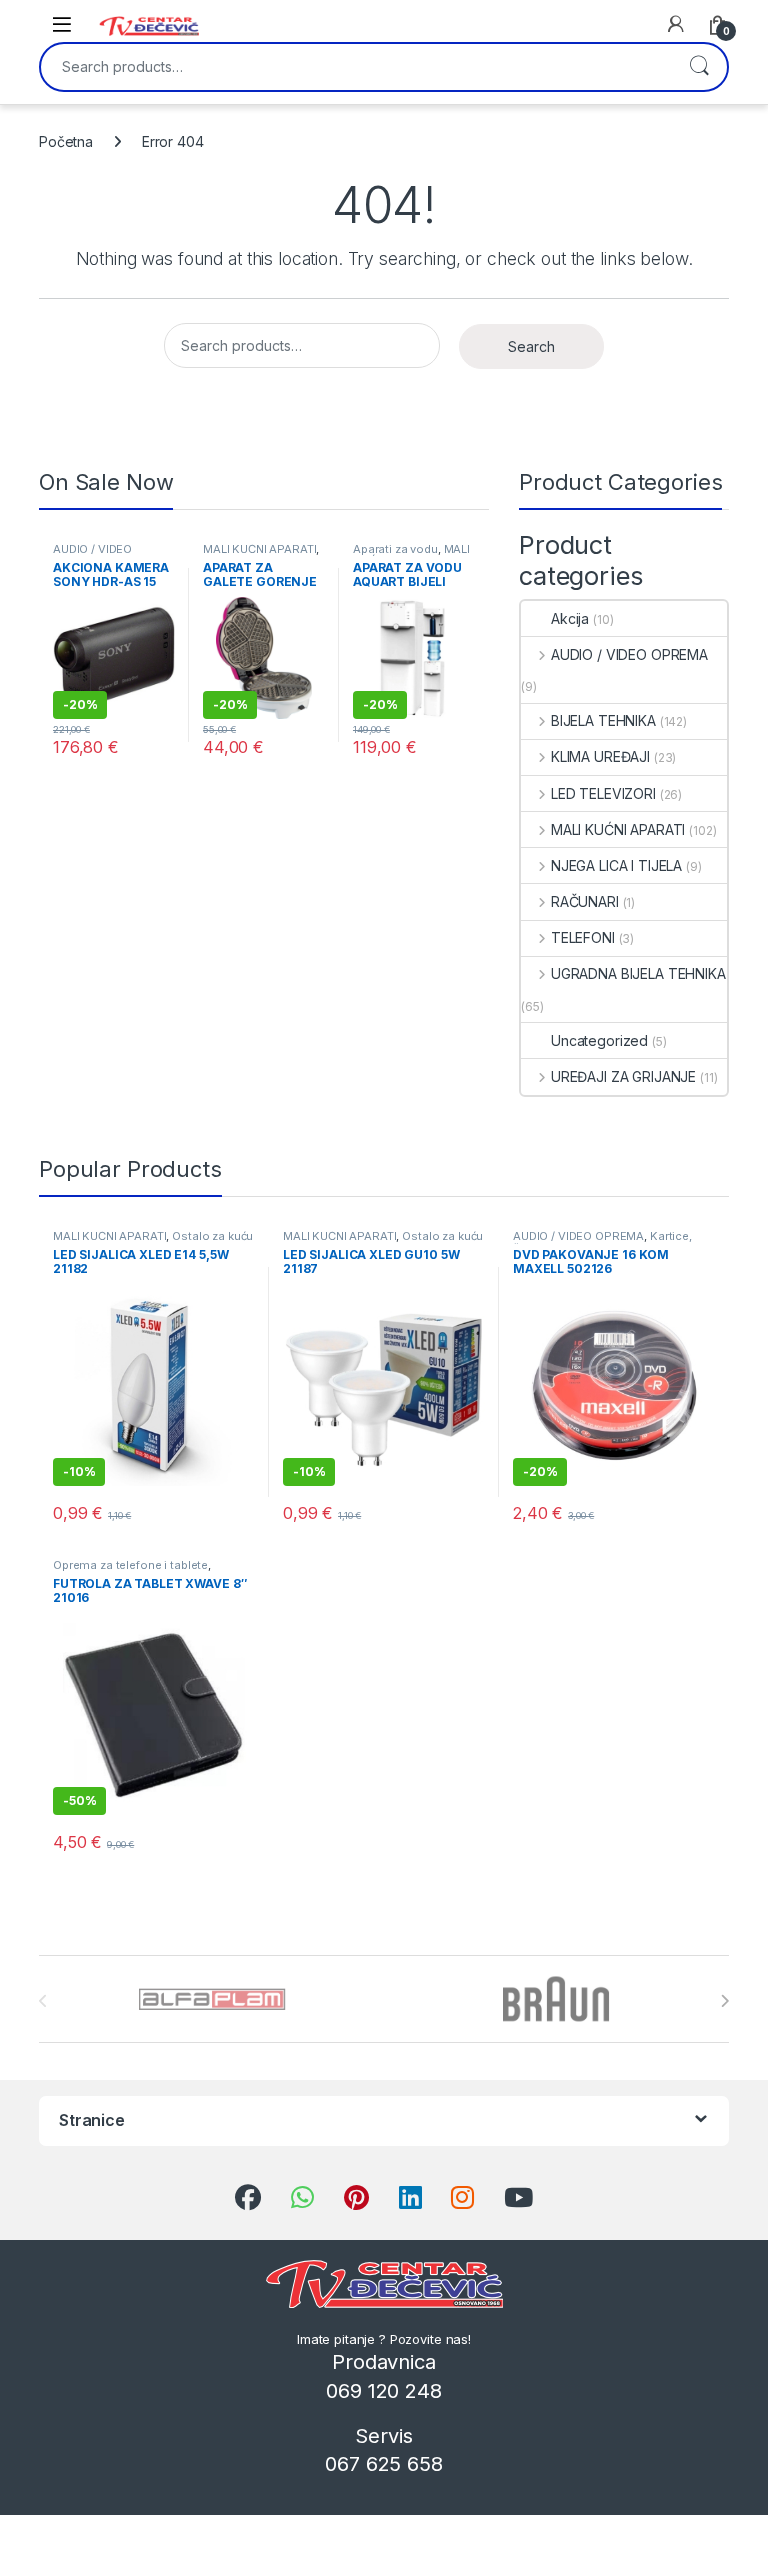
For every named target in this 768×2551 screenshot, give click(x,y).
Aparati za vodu (395, 549)
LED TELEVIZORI (603, 793)
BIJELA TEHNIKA (603, 720)
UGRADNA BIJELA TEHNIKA (638, 973)
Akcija (570, 618)
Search (699, 67)
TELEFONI (583, 937)
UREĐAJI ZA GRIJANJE (623, 1076)
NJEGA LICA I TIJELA (616, 865)
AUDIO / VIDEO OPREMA (92, 555)
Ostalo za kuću (212, 1236)
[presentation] (724, 2001)
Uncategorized (599, 1040)
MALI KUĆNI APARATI (259, 549)
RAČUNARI (585, 901)
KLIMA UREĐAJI (600, 756)
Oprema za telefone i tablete (130, 1565)
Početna (66, 141)
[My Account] (676, 24)
